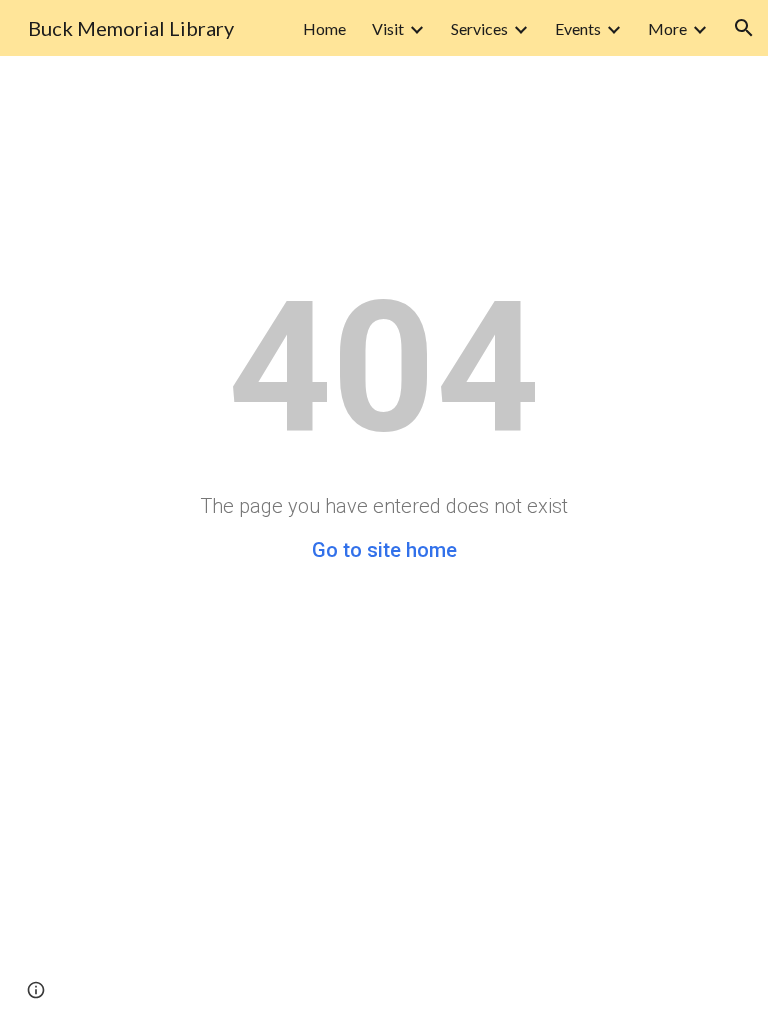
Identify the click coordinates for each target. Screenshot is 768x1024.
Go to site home (384, 550)
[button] (744, 28)
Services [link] (479, 28)
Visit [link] (388, 28)
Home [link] (324, 28)
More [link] (667, 28)
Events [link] (578, 28)
